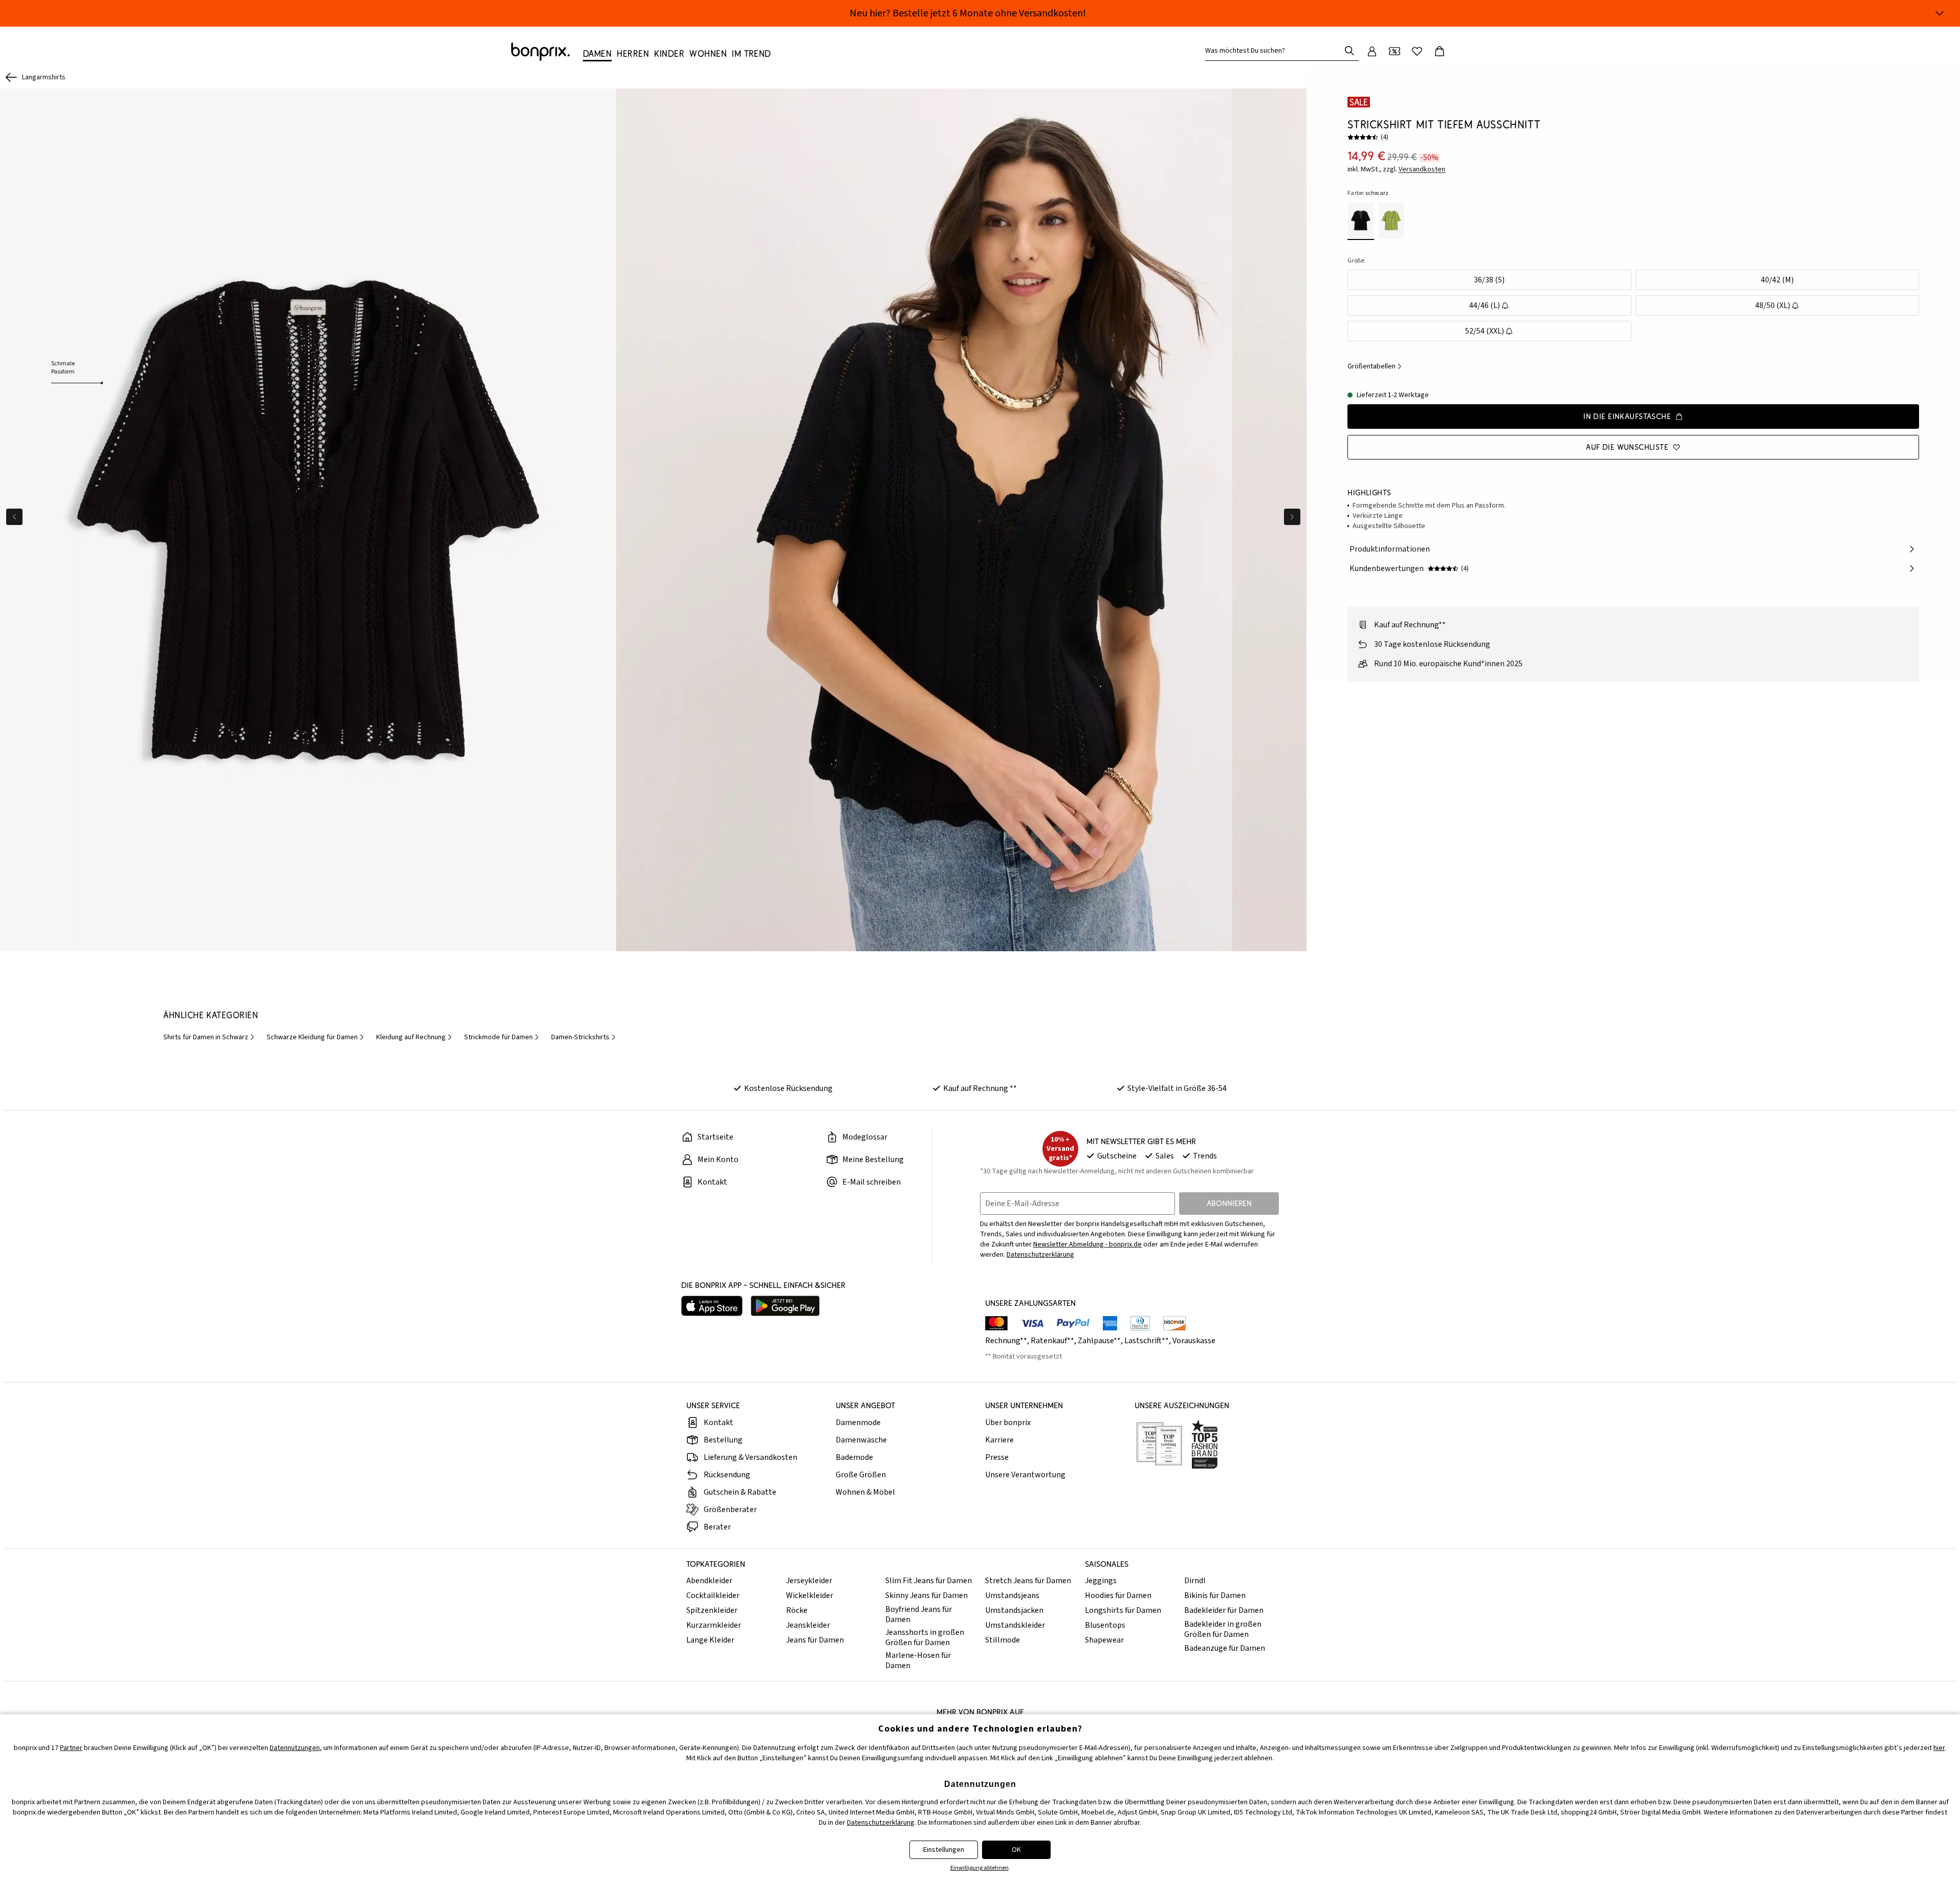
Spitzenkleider (712, 1610)
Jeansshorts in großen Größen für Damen (925, 1637)
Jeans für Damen (815, 1640)
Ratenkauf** (1052, 1341)
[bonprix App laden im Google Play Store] (785, 1306)
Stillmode (1003, 1640)
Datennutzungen (295, 1748)
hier (1939, 1748)
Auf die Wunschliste (1627, 447)
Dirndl (1195, 1581)
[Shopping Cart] (1440, 51)
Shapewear (1104, 1640)
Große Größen (861, 1475)
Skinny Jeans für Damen (927, 1595)
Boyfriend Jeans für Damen (919, 1614)
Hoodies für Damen (1118, 1595)
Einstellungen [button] (944, 1850)
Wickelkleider (810, 1595)
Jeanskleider (808, 1625)
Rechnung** (1006, 1341)
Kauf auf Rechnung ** (980, 1088)
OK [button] (1016, 1850)
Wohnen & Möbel (865, 1492)
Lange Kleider (710, 1640)
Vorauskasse (1194, 1341)
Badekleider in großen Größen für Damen (1223, 1629)
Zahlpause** (1099, 1341)
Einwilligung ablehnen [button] (979, 1868)
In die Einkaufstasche (1627, 416)
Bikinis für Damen (1215, 1595)
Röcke (797, 1610)
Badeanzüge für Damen (1225, 1648)
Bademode (854, 1457)
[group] (308, 520)
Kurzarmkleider (714, 1625)
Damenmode (858, 1423)
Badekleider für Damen (1224, 1610)
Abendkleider (709, 1581)
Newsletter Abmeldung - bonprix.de (1087, 1244)
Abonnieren (1229, 1203)
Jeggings (1101, 1581)
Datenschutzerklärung (1040, 1255)
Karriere (999, 1440)
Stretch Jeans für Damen (1028, 1581)
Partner (71, 1748)
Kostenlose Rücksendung (788, 1088)
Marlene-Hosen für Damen (918, 1660)
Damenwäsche (861, 1440)
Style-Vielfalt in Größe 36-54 (1177, 1088)
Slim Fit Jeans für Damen (929, 1581)
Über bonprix (1008, 1423)
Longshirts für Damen (1123, 1610)
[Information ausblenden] (1940, 13)
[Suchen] (1349, 51)
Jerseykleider (809, 1581)
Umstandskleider (1015, 1625)
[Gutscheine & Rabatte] (1395, 51)
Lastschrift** (1147, 1341)
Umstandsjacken (1014, 1610)
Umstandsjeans (1012, 1595)
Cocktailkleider (713, 1595)
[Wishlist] (1417, 51)
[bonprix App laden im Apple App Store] (712, 1306)
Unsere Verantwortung (1025, 1475)
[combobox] (1275, 51)
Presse (997, 1457)
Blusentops (1105, 1625)
